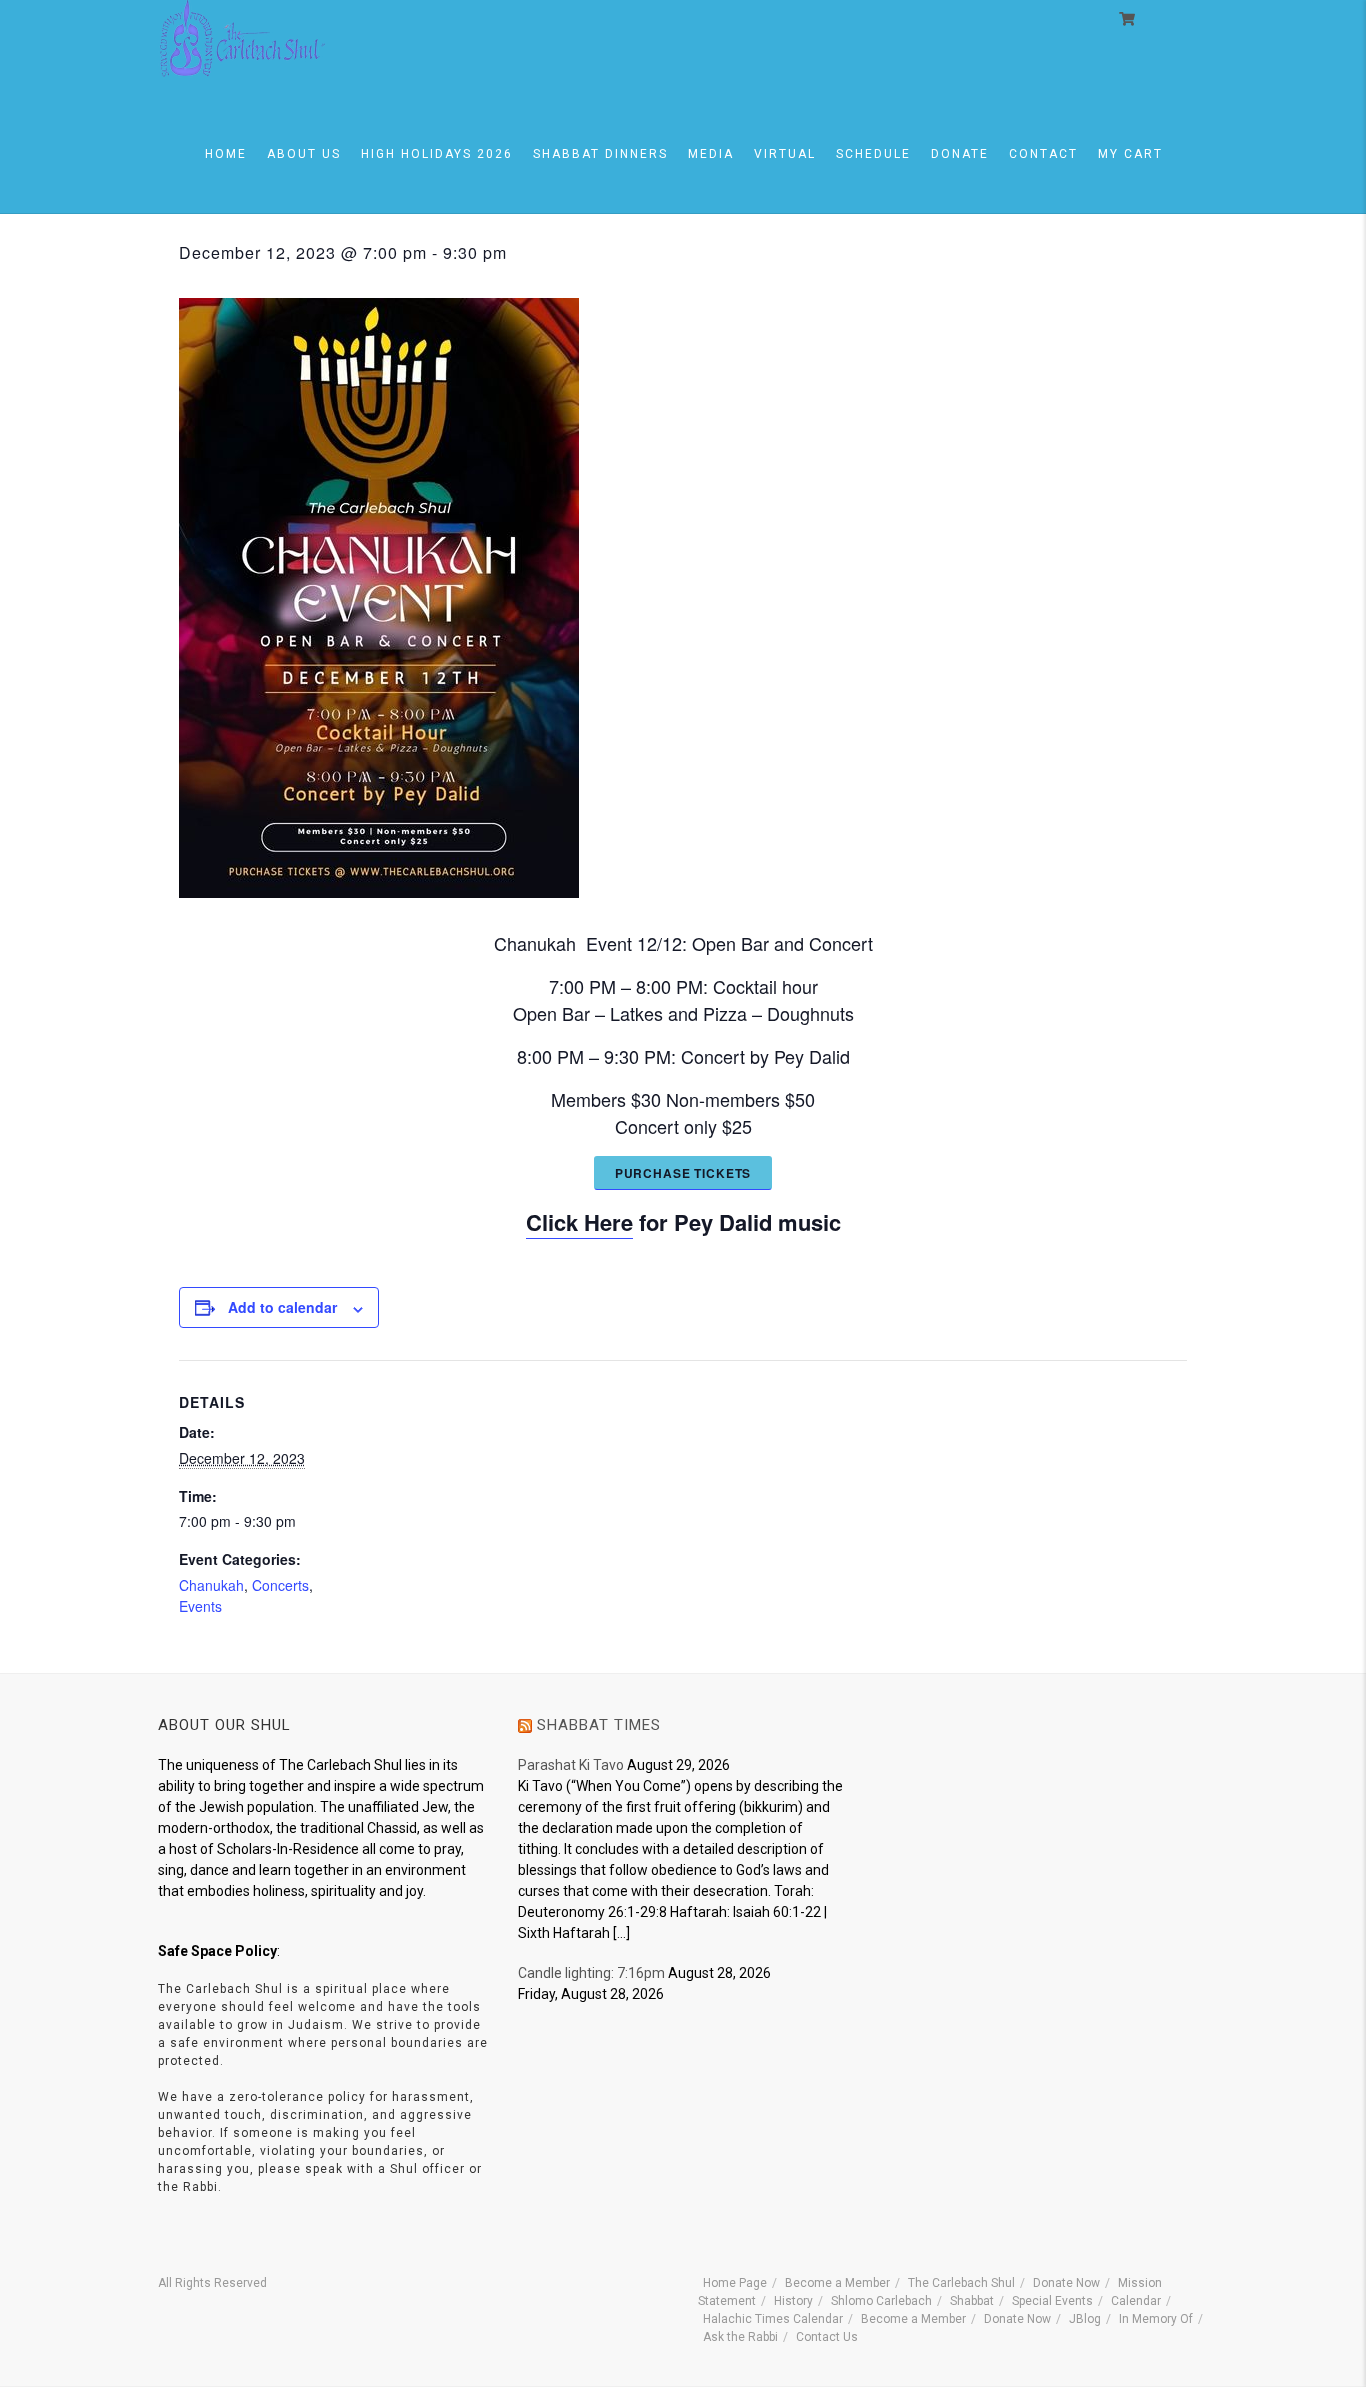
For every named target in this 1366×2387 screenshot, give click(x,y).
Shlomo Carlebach (881, 2301)
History (793, 2301)
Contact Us (827, 2337)
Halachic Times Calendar (773, 2319)
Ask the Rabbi (740, 2337)
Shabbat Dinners (600, 154)
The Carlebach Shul (961, 2283)
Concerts (280, 1585)
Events (200, 1606)
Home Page (735, 2283)
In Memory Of (1156, 2319)
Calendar (1136, 2301)
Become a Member (837, 2283)
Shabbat (972, 2301)
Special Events (1052, 2301)
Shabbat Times (599, 1725)
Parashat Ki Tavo (571, 1765)
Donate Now (1066, 2283)
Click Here (579, 1222)
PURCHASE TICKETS (683, 1173)
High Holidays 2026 (437, 154)
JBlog (1085, 2319)
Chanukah (211, 1585)
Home (226, 154)
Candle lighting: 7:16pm (591, 1973)
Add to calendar (282, 1307)
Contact (1043, 154)
